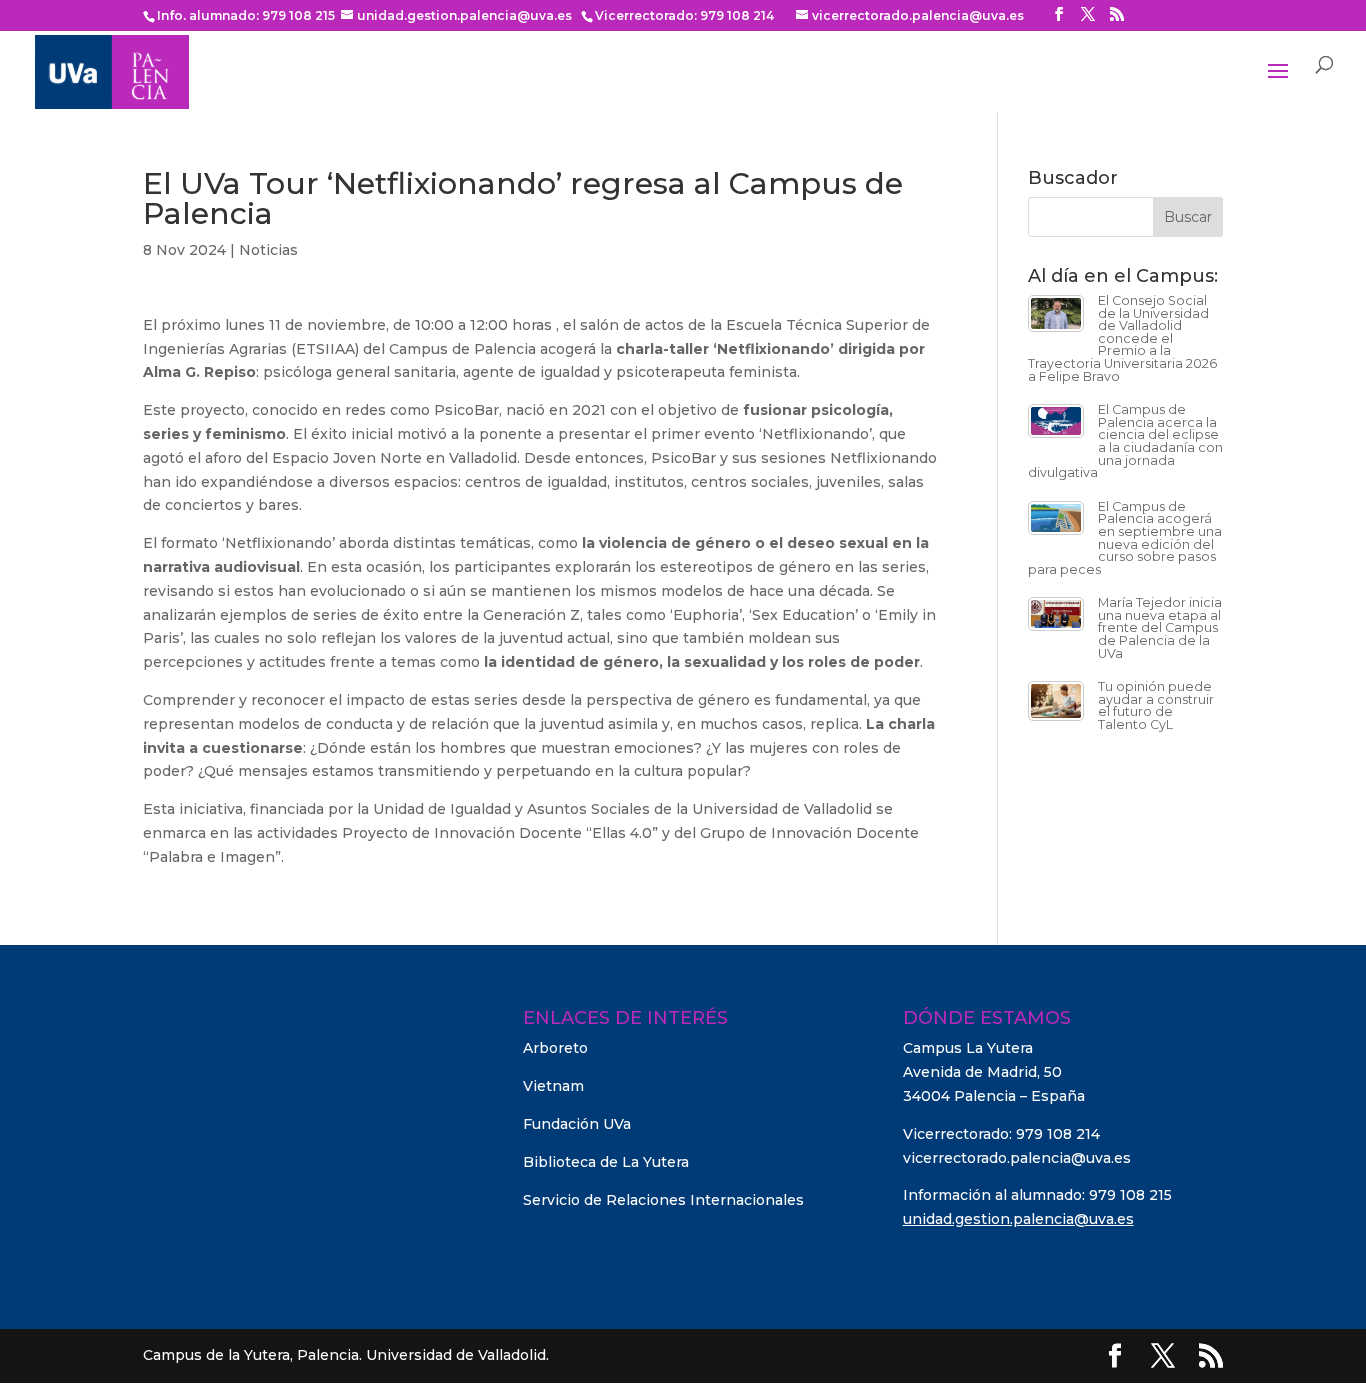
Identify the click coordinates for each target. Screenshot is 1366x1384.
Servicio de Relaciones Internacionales (663, 1200)
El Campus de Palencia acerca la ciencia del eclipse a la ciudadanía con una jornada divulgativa (1125, 441)
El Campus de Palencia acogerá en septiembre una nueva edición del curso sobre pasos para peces (1125, 538)
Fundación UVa (577, 1124)
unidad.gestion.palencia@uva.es (1018, 1219)
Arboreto (555, 1048)
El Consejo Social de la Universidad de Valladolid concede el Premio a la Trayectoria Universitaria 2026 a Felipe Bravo (1122, 338)
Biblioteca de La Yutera (606, 1162)
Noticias (268, 250)
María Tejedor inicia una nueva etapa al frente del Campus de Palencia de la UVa (1160, 627)
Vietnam (553, 1086)
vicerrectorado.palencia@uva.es (1017, 1158)
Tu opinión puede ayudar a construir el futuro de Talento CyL (1156, 705)
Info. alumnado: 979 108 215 (246, 15)
